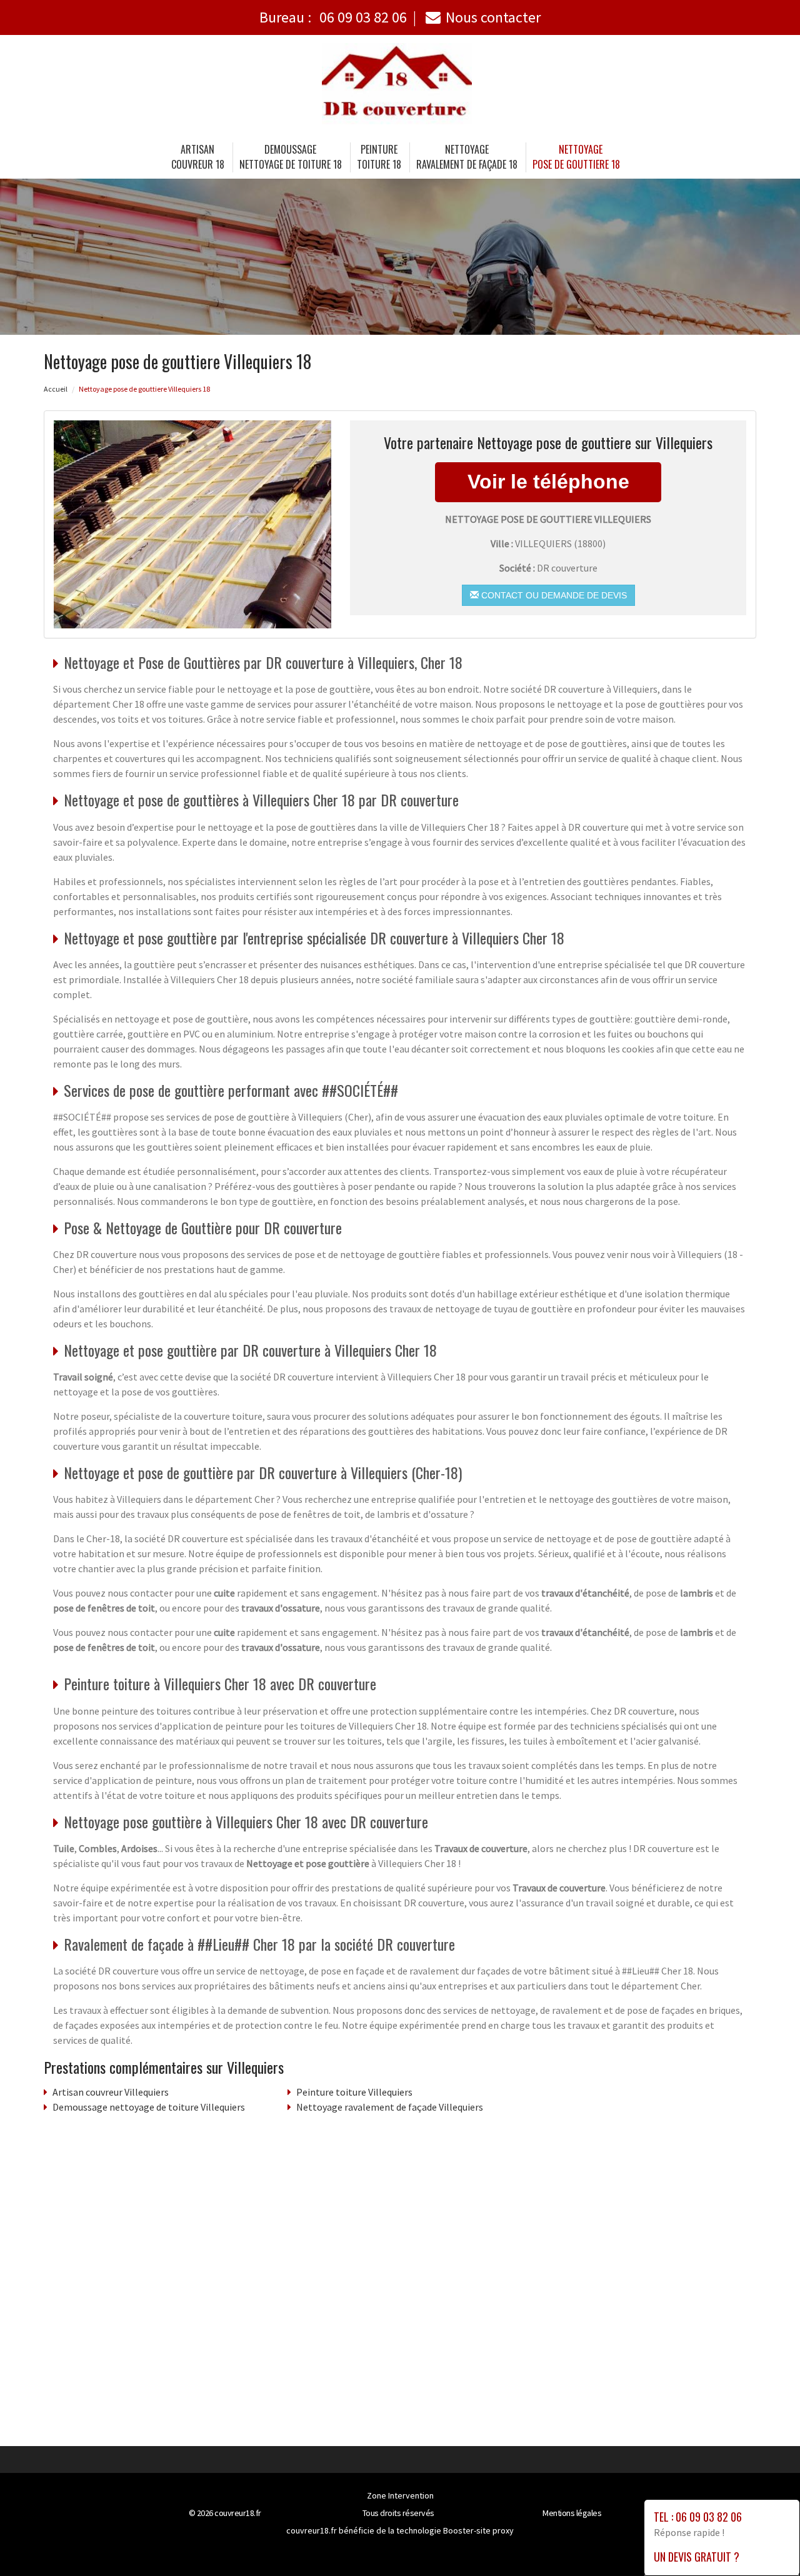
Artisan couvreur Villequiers (111, 2092)
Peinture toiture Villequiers (354, 2092)
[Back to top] (766, 2542)
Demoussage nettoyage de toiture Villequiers (149, 2107)
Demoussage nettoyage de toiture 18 (291, 157)
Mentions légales (572, 2513)
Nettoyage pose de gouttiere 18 (576, 157)
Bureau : (333, 17)
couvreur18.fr (238, 2513)
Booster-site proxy (478, 2530)
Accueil (56, 389)
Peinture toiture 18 (379, 157)
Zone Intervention (400, 2495)
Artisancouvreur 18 (198, 157)
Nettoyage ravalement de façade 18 (467, 157)
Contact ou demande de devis (553, 595)
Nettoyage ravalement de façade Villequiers (390, 2107)
